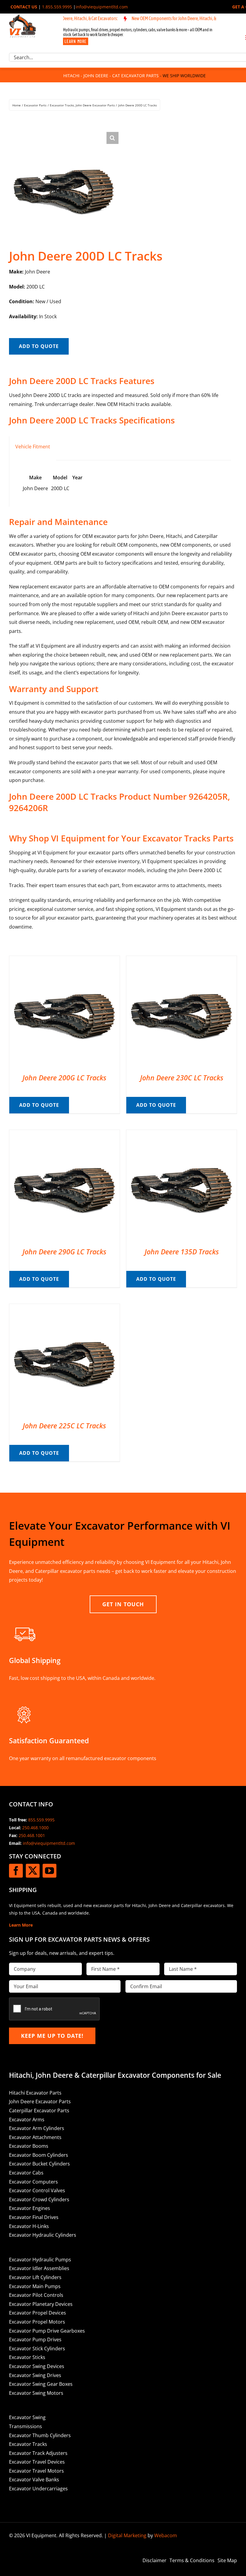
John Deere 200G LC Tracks (64, 1078)
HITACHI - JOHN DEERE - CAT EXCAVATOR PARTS (111, 76)
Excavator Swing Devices (37, 2366)
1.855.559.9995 (57, 7)
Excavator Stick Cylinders (37, 2349)
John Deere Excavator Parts (40, 2101)
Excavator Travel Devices (37, 2462)
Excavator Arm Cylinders (37, 2128)
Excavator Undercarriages (38, 2489)
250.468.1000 (35, 1828)
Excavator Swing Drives (35, 2375)
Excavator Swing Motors (36, 2393)
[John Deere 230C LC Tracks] (181, 960)
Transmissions (25, 2426)
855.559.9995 (41, 1820)
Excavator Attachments (35, 2137)
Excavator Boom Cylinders (39, 2155)
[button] (112, 138)
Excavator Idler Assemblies (39, 2268)
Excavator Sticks (27, 2357)
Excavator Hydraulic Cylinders (43, 2235)
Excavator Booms (29, 2146)
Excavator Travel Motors (36, 2471)
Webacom (166, 2535)
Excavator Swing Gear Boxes (41, 2384)
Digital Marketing (127, 2535)
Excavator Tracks (28, 2444)
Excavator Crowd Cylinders (39, 2199)
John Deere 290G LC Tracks (64, 1252)
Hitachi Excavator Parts (35, 2093)
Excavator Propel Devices (37, 2313)
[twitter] (33, 1871)
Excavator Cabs (26, 2173)
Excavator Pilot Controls (36, 2295)
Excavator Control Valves (37, 2190)
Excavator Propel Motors (37, 2322)
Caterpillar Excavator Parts (39, 2111)
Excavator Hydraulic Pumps (40, 2260)
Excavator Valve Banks (34, 2480)
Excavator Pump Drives (35, 2339)
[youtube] (49, 1871)
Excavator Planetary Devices (41, 2304)
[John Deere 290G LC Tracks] (64, 1134)
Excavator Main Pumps (35, 2286)
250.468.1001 (32, 1835)
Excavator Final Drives (34, 2217)
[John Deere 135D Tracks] (181, 1134)
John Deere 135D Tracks (182, 1252)
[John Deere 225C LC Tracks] (64, 1308)
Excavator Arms (27, 2120)
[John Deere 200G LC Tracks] (64, 960)
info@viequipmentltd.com (102, 7)
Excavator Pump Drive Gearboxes (47, 2331)
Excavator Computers (33, 2182)
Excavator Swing (27, 2417)
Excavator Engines (30, 2208)
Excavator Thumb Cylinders (40, 2435)
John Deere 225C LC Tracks (64, 1426)
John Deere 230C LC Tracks (182, 1078)
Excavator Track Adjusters (38, 2453)
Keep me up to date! (52, 2036)
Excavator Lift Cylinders (35, 2277)
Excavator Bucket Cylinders (39, 2164)
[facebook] (16, 1871)
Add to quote (39, 346)
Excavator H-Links (29, 2226)
